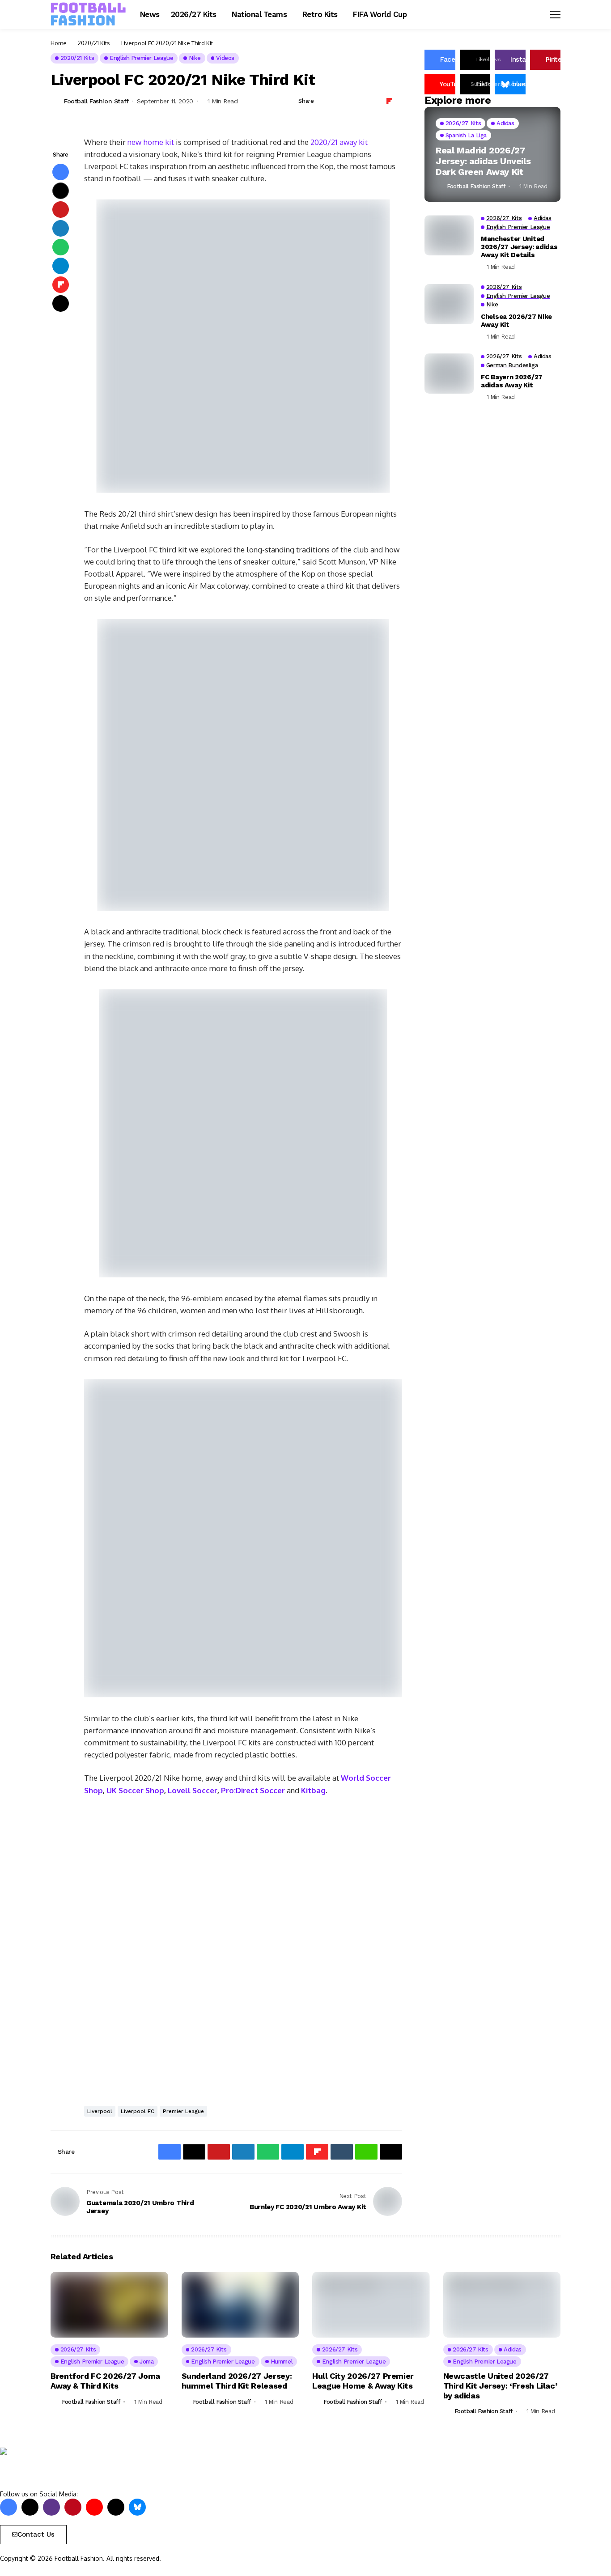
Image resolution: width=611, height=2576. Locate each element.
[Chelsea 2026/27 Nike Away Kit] (449, 304)
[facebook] (8, 2507)
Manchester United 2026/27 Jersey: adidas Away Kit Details (519, 247)
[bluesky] (137, 2507)
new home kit (151, 142)
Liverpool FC (138, 2111)
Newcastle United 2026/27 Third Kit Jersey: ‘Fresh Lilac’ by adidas (501, 2385)
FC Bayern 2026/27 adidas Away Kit (512, 381)
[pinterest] (73, 2507)
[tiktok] (116, 2507)
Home (59, 43)
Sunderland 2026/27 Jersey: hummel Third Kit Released (237, 2381)
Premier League (183, 2111)
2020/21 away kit (339, 142)
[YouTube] (94, 2507)
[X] (30, 2507)
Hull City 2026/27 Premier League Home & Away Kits (363, 2381)
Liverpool (100, 2111)
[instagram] (51, 2507)
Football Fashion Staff (96, 101)
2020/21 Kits (94, 43)
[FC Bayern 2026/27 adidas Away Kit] (449, 373)
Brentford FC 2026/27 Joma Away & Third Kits (105, 2381)
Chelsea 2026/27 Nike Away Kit (516, 321)
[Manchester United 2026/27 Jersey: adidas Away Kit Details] (449, 235)
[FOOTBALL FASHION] (89, 14)
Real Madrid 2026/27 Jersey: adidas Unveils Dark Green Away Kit (483, 161)
